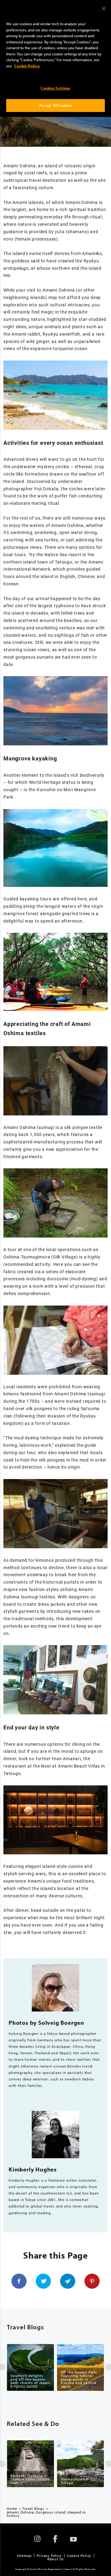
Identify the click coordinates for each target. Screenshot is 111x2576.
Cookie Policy (79, 2556)
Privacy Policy (49, 2556)
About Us (55, 2559)
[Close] (104, 9)
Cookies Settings (55, 88)
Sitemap (24, 2556)
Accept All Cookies (55, 105)
